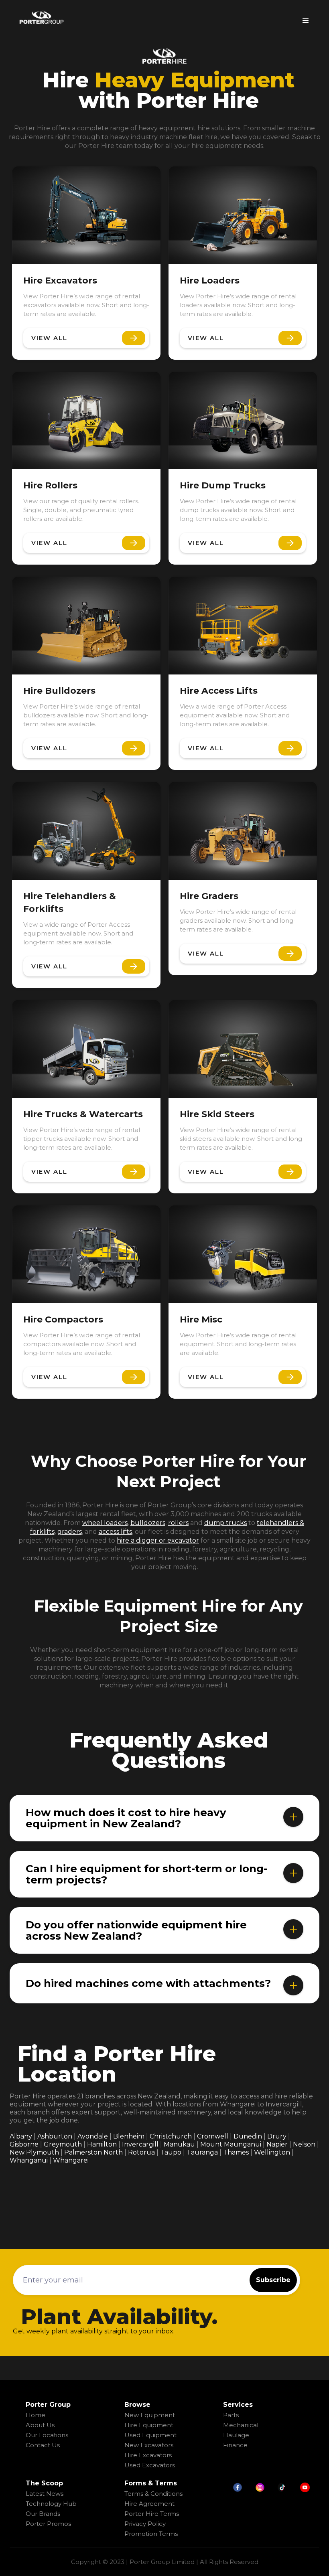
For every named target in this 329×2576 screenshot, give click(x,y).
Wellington (272, 2152)
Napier (277, 2144)
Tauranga (202, 2152)
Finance (235, 2445)
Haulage (236, 2435)
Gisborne (24, 2144)
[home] (41, 17)
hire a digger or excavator (158, 1540)
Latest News (45, 2494)
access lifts (115, 1532)
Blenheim (129, 2136)
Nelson (304, 2144)
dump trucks (225, 1523)
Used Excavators (150, 2465)
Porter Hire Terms (152, 2514)
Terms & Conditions (153, 2494)
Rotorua (141, 2152)
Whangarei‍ (71, 2160)
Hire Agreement (149, 2504)
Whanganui (29, 2160)
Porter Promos (48, 2524)
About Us (40, 2425)
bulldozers (148, 1523)
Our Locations (47, 2435)
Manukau (179, 2144)
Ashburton (55, 2136)
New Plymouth (34, 2152)
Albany (21, 2136)
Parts (231, 2415)
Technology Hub (51, 2504)
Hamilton (102, 2144)
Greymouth (63, 2144)
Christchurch (171, 2136)
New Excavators (149, 2445)
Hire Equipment (149, 2425)
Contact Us (43, 2445)
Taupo (171, 2152)
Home (36, 2415)
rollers (178, 1523)
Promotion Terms (151, 2534)
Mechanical (241, 2425)
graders (70, 1532)
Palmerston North (93, 2152)
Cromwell (213, 2136)
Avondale (93, 2136)
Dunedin (248, 2136)
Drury (277, 2136)
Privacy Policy (145, 2524)
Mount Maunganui (231, 2144)
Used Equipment (150, 2435)
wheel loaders (105, 1523)
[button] (306, 18)
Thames (236, 2152)
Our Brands (43, 2514)
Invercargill (140, 2144)
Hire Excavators (148, 2455)
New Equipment (150, 2415)
